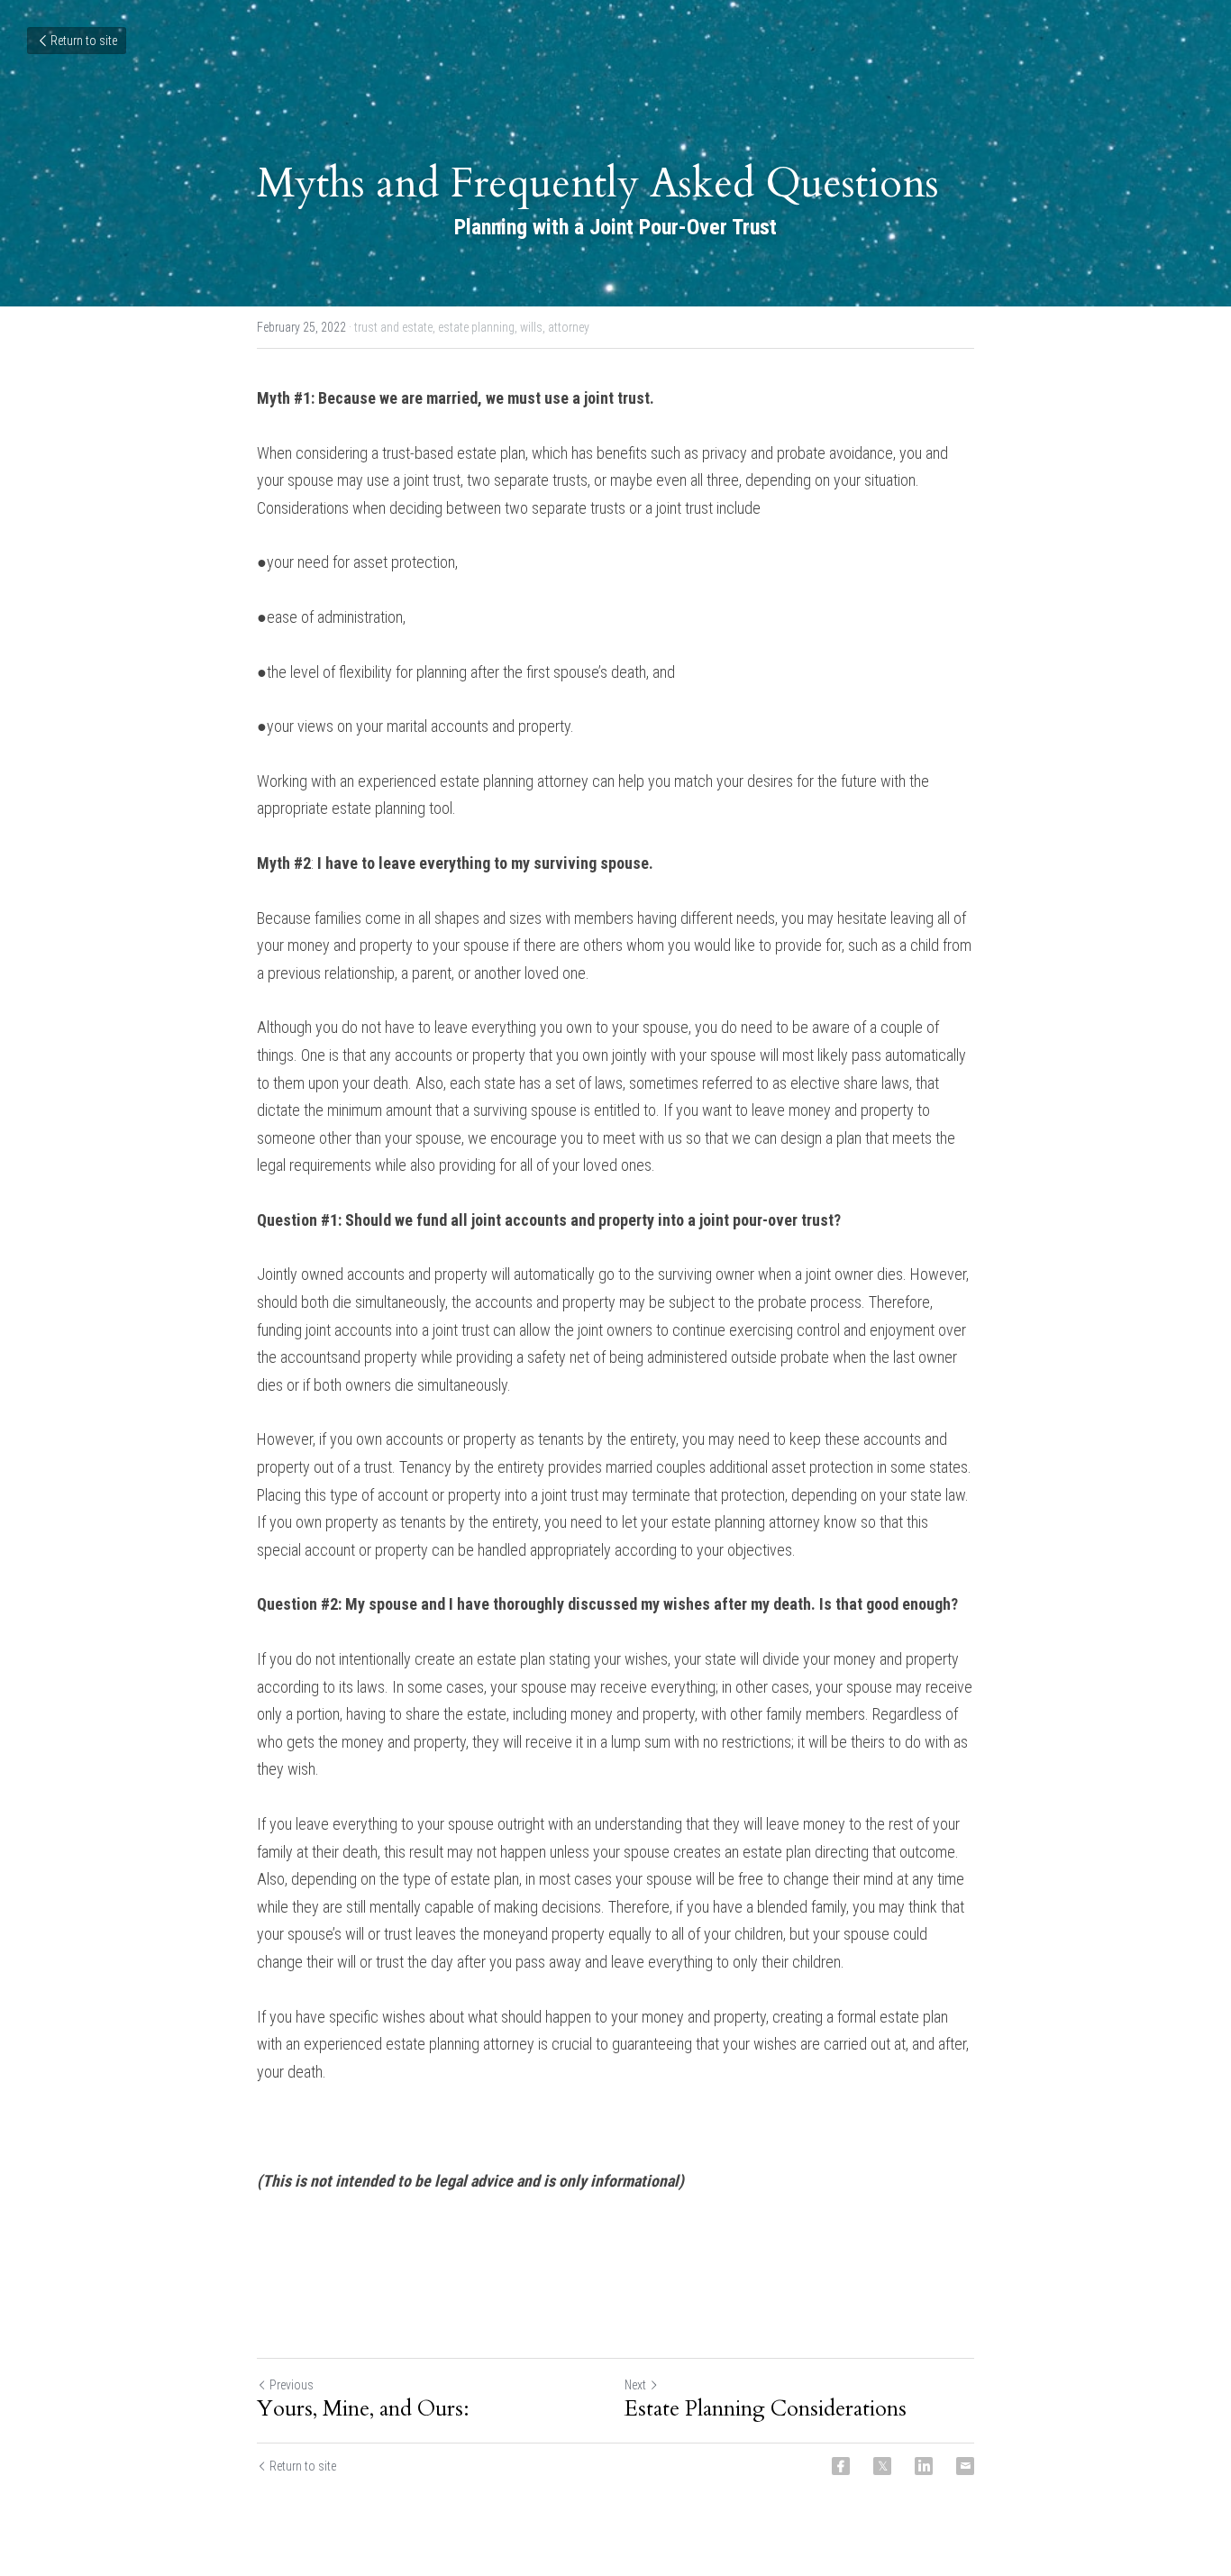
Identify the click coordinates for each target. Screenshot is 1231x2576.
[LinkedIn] (924, 2466)
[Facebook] (841, 2466)
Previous (292, 2385)
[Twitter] (882, 2466)
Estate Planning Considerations (766, 2409)
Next (635, 2385)
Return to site (84, 41)
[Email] (965, 2466)
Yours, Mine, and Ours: (363, 2409)
